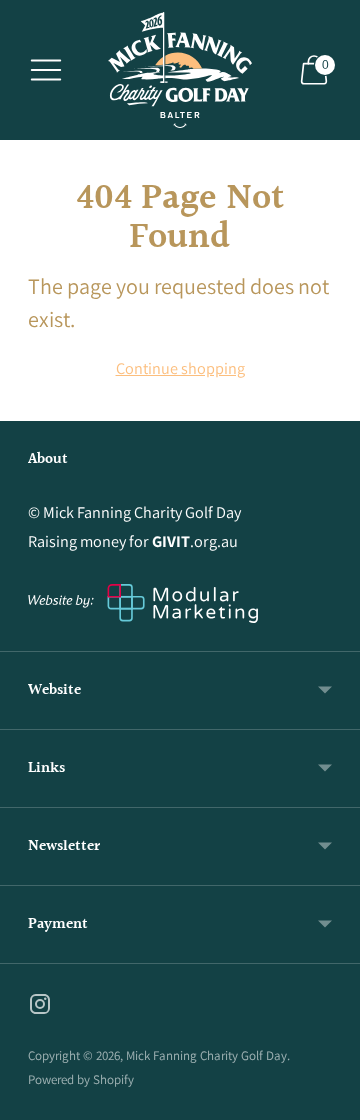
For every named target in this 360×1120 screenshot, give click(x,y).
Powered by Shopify (81, 1079)
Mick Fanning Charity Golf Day (206, 1055)
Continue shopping (180, 368)
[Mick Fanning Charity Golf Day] (180, 70)
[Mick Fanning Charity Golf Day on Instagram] (40, 1008)
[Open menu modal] (46, 70)
